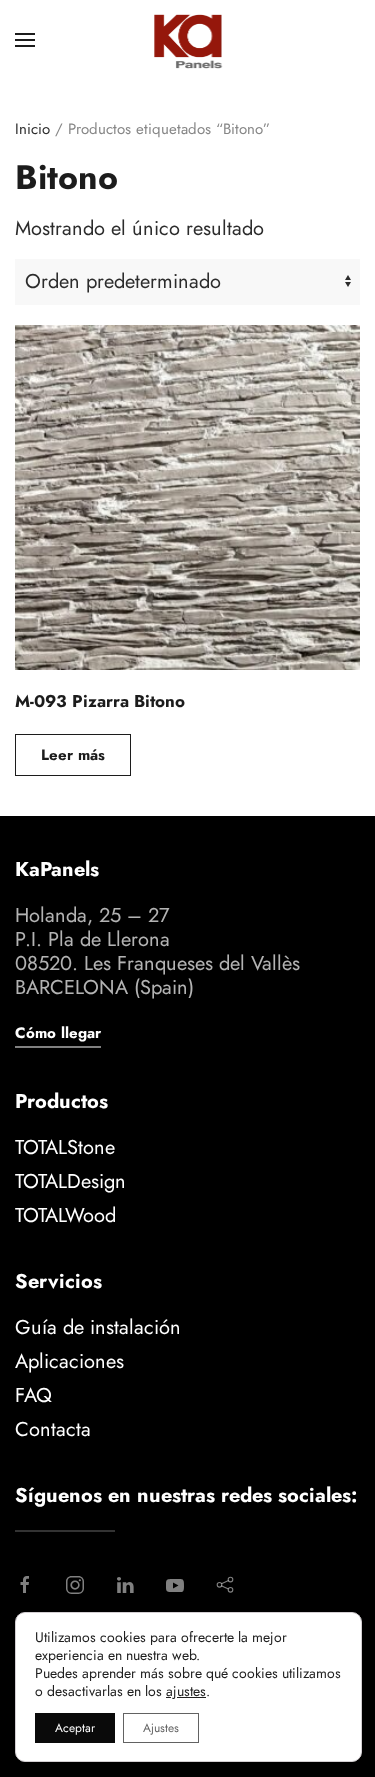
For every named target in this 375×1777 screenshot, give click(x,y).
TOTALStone (65, 1147)
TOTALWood (65, 1215)
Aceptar (75, 1728)
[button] (25, 40)
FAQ (33, 1395)
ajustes (186, 1691)
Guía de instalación (98, 1327)
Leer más (73, 755)
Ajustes (161, 1728)
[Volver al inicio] (187, 40)
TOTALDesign (70, 1181)
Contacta (53, 1429)
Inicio (32, 129)
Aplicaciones (69, 1361)
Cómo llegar (58, 1033)
